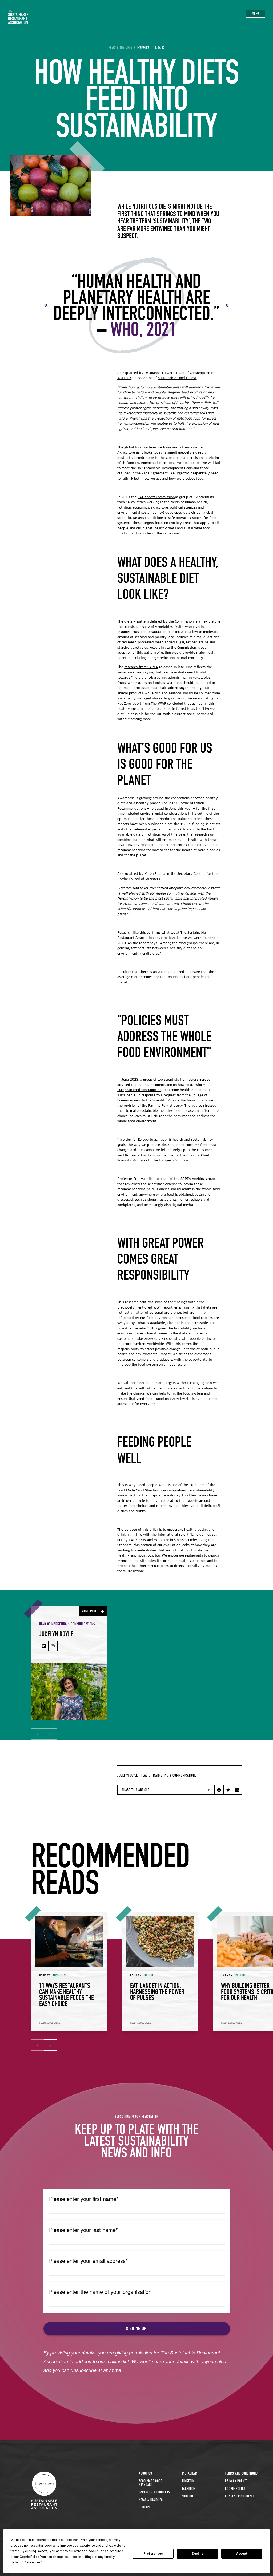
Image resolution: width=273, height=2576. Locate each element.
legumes (124, 632)
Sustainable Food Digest (177, 378)
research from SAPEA (141, 667)
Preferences (153, 2554)
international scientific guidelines (184, 1535)
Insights (143, 48)
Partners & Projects (154, 2492)
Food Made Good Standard (138, 1491)
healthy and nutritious (135, 1556)
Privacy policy (236, 2481)
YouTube (188, 2496)
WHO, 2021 (143, 329)
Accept (242, 2554)
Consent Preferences (241, 2496)
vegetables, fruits (169, 627)
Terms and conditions (241, 2473)
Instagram (190, 2473)
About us (146, 2473)
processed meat (150, 643)
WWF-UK (124, 378)
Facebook (189, 2489)
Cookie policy (235, 2489)
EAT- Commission (156, 497)
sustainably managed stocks (140, 699)
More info (89, 1611)
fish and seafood (168, 694)
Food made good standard (151, 2483)
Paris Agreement (154, 474)
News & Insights (151, 2500)
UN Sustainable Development (160, 468)
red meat (129, 643)
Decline (198, 2554)
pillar (154, 1530)
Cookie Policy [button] (29, 2557)
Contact (145, 2507)
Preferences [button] (32, 2562)
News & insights (121, 48)
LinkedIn (188, 2481)
